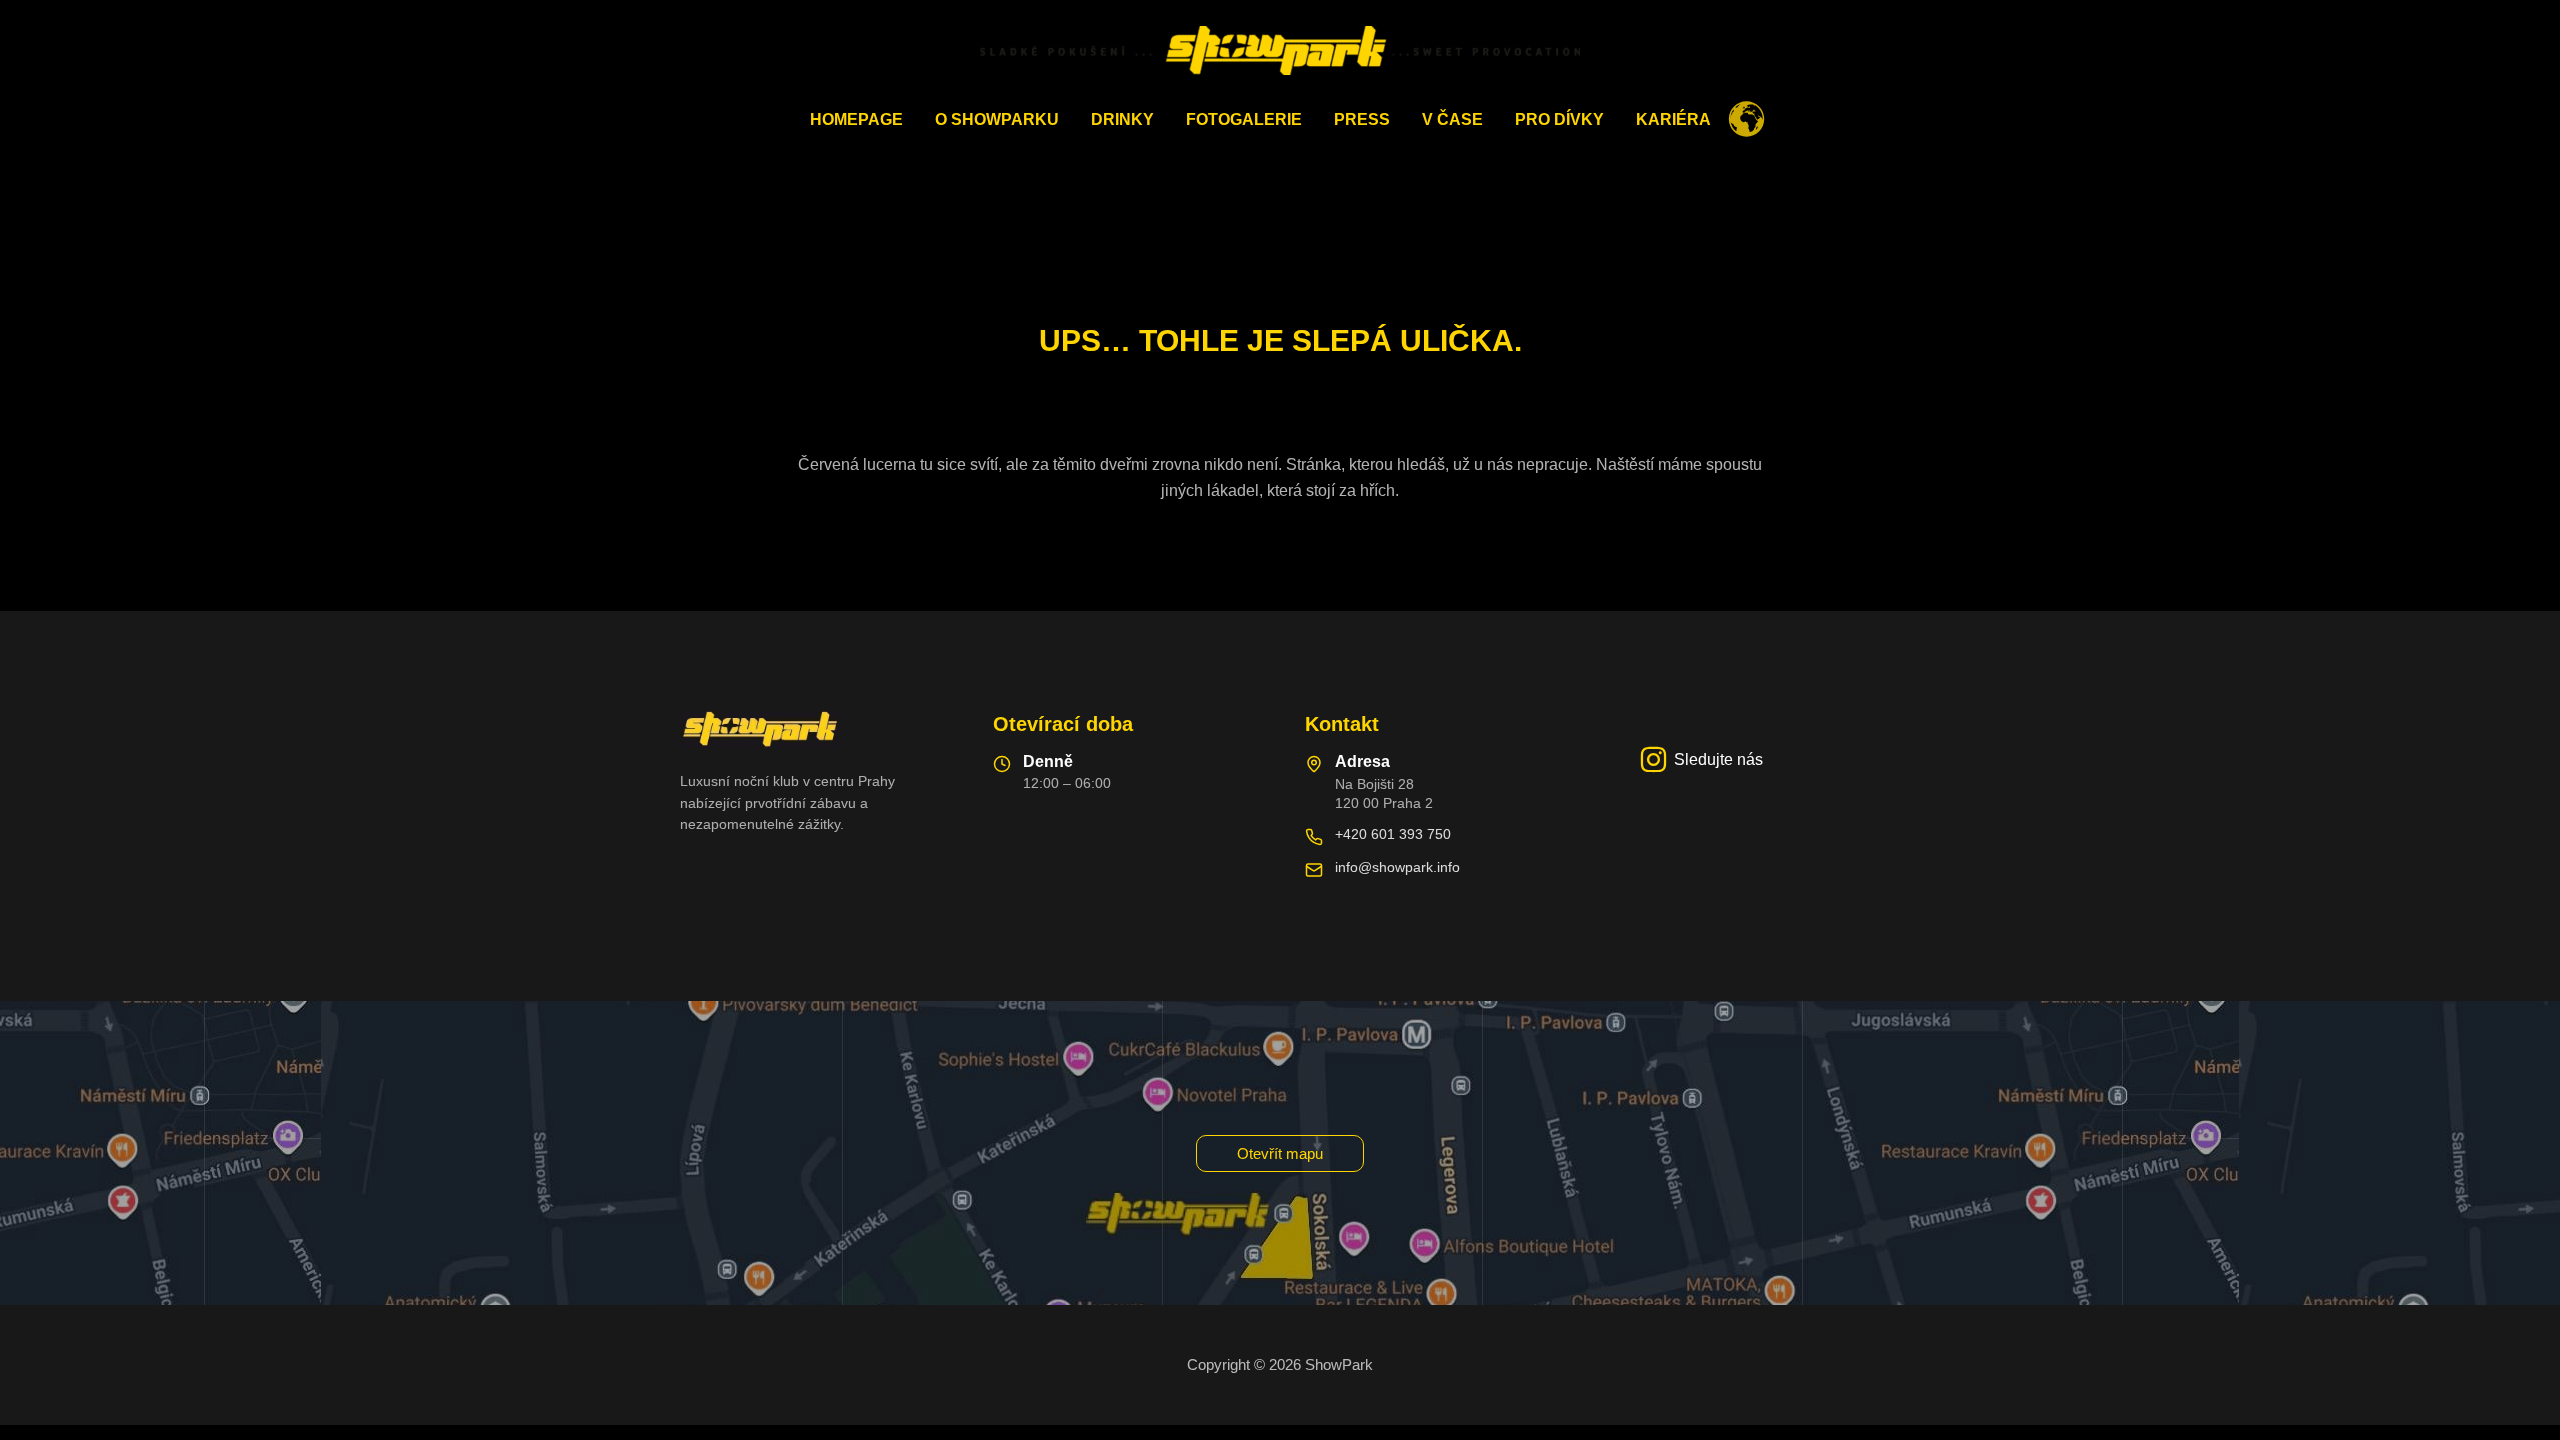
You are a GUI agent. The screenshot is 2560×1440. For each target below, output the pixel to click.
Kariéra (1673, 119)
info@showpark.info (1397, 867)
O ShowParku (997, 119)
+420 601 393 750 (1393, 834)
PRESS (1362, 119)
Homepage (856, 119)
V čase (1452, 119)
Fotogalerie (1244, 119)
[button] (1280, 1153)
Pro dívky (1559, 119)
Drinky (1122, 119)
